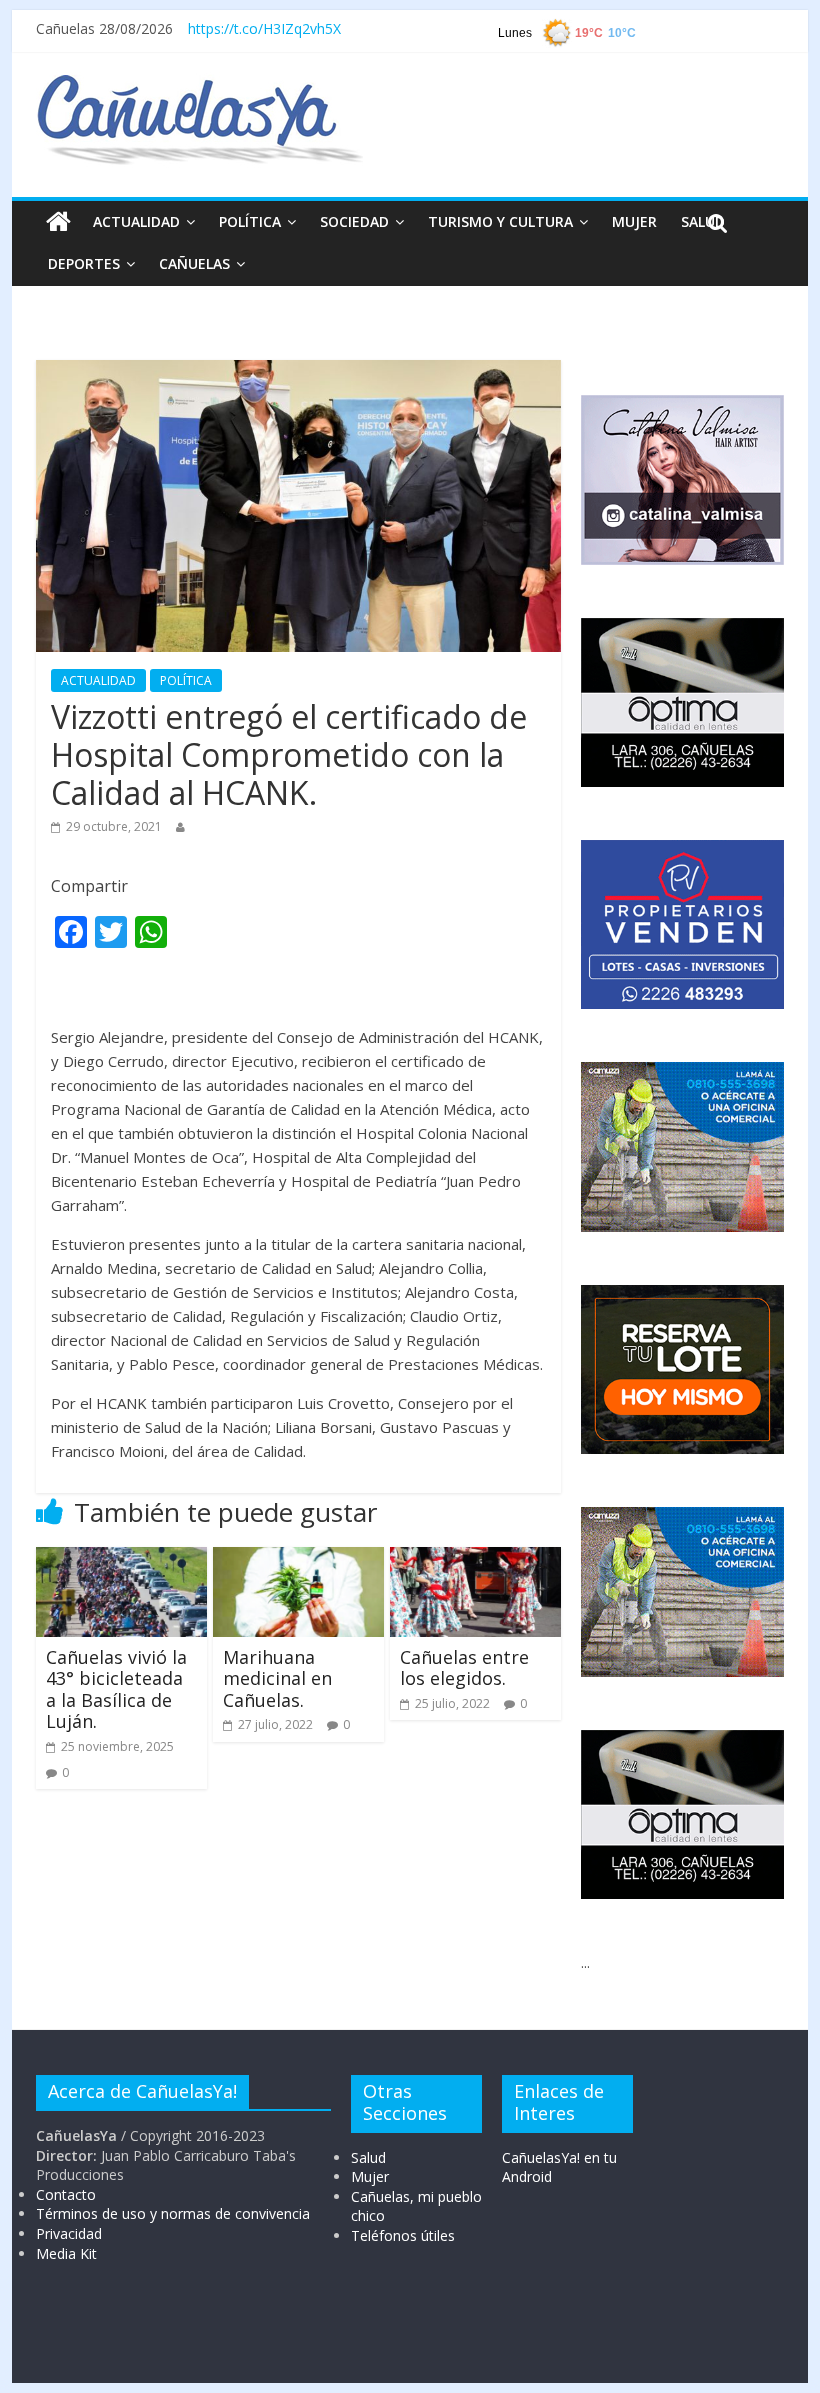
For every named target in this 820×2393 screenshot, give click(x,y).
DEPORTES (84, 263)
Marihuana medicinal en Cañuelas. (277, 1678)
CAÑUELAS (194, 263)
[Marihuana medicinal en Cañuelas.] (298, 1559)
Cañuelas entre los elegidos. (464, 1668)
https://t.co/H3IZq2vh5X (264, 28)
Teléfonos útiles (403, 2235)
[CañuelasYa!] (199, 84)
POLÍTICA (250, 221)
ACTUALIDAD (136, 221)
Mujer (370, 2176)
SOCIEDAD (354, 221)
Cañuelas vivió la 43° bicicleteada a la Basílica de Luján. (116, 1689)
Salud (368, 2157)
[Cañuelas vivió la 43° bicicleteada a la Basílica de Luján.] (121, 1559)
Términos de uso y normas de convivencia (173, 2213)
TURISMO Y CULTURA (500, 221)
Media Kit (66, 2253)
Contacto (66, 2194)
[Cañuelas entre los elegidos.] (475, 1559)
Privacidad (69, 2233)
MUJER (634, 221)
